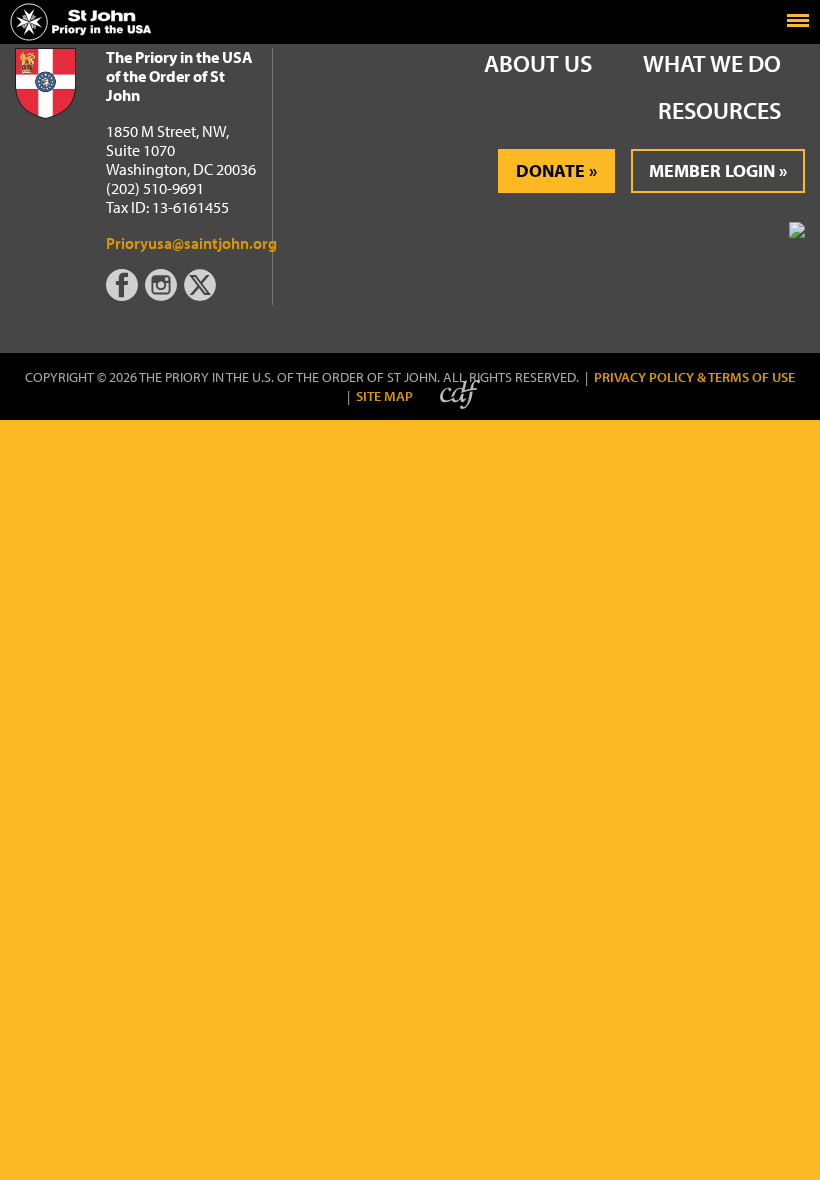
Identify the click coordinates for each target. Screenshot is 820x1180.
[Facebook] (125, 295)
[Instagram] (163, 295)
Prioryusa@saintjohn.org (191, 243)
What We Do (712, 63)
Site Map (384, 396)
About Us (538, 63)
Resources (719, 110)
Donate (550, 170)
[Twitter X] (202, 295)
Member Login (712, 170)
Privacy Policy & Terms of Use (694, 377)
